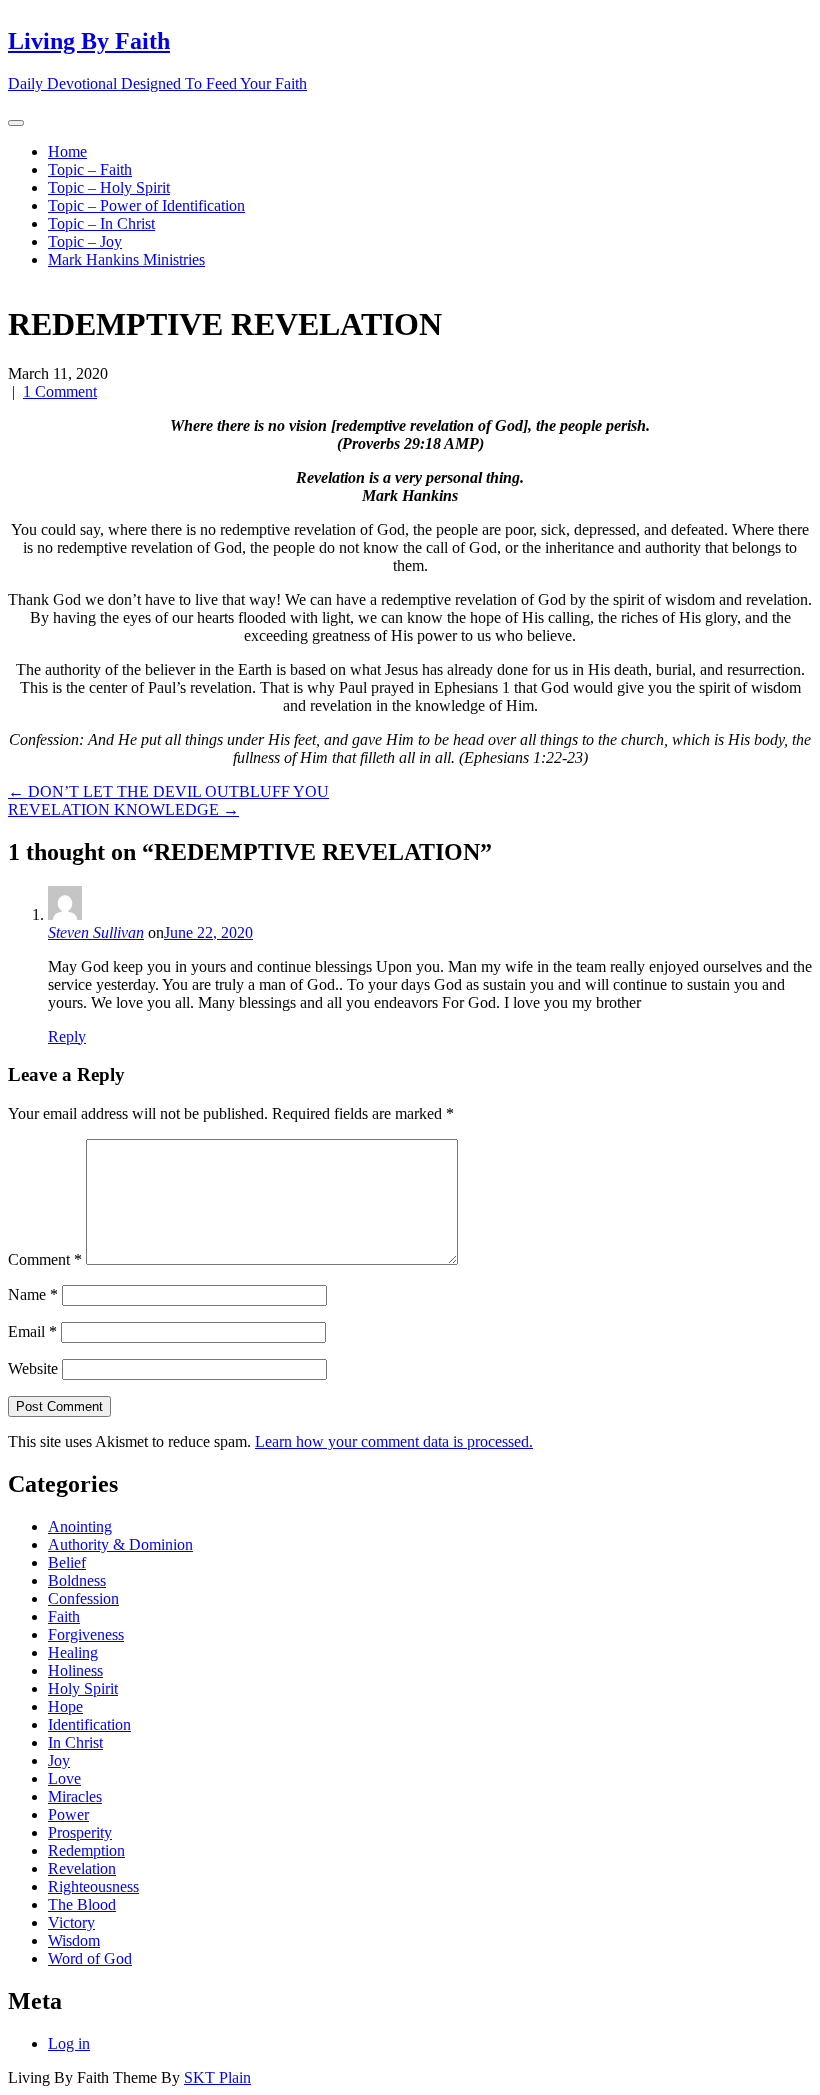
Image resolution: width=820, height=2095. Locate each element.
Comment (45, 1259)
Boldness (77, 1580)
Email (32, 1331)
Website (33, 1368)
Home (67, 151)
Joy (59, 1760)
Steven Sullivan (96, 932)
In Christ (75, 1742)
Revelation (82, 1868)
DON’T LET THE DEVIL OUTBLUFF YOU (168, 791)
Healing (73, 1652)
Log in (69, 2043)
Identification (89, 1724)
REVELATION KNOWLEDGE (123, 809)
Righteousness (93, 1886)
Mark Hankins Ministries (126, 259)
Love (64, 1778)
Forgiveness (86, 1634)
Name (33, 1294)
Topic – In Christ (101, 223)
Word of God (90, 1958)
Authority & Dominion (120, 1544)
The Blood (82, 1904)
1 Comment (60, 391)
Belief (67, 1562)
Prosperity (80, 1832)
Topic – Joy (85, 241)
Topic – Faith (90, 169)
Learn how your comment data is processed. (394, 1441)
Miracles (75, 1796)
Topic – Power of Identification (146, 205)
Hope (65, 1706)
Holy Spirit (83, 1688)
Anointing (80, 1526)
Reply (67, 1036)
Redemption (86, 1850)
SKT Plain (217, 2077)
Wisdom (74, 1940)
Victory (71, 1922)
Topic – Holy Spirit (109, 187)
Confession (83, 1598)
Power (68, 1814)
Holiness (75, 1670)
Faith (64, 1616)
